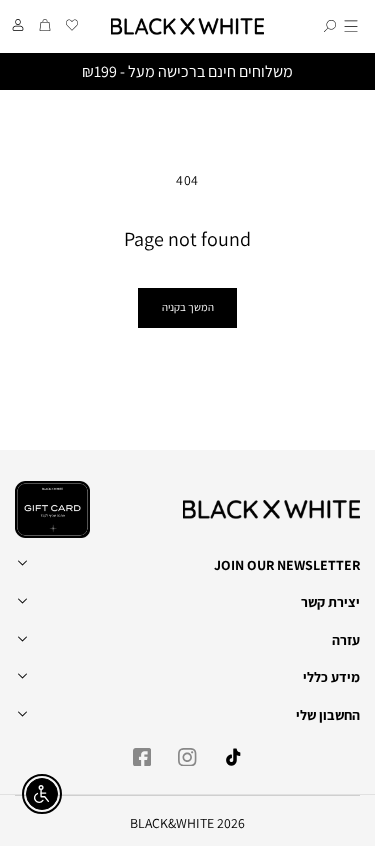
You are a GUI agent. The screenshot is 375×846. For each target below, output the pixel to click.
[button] (351, 26)
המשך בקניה (188, 307)
